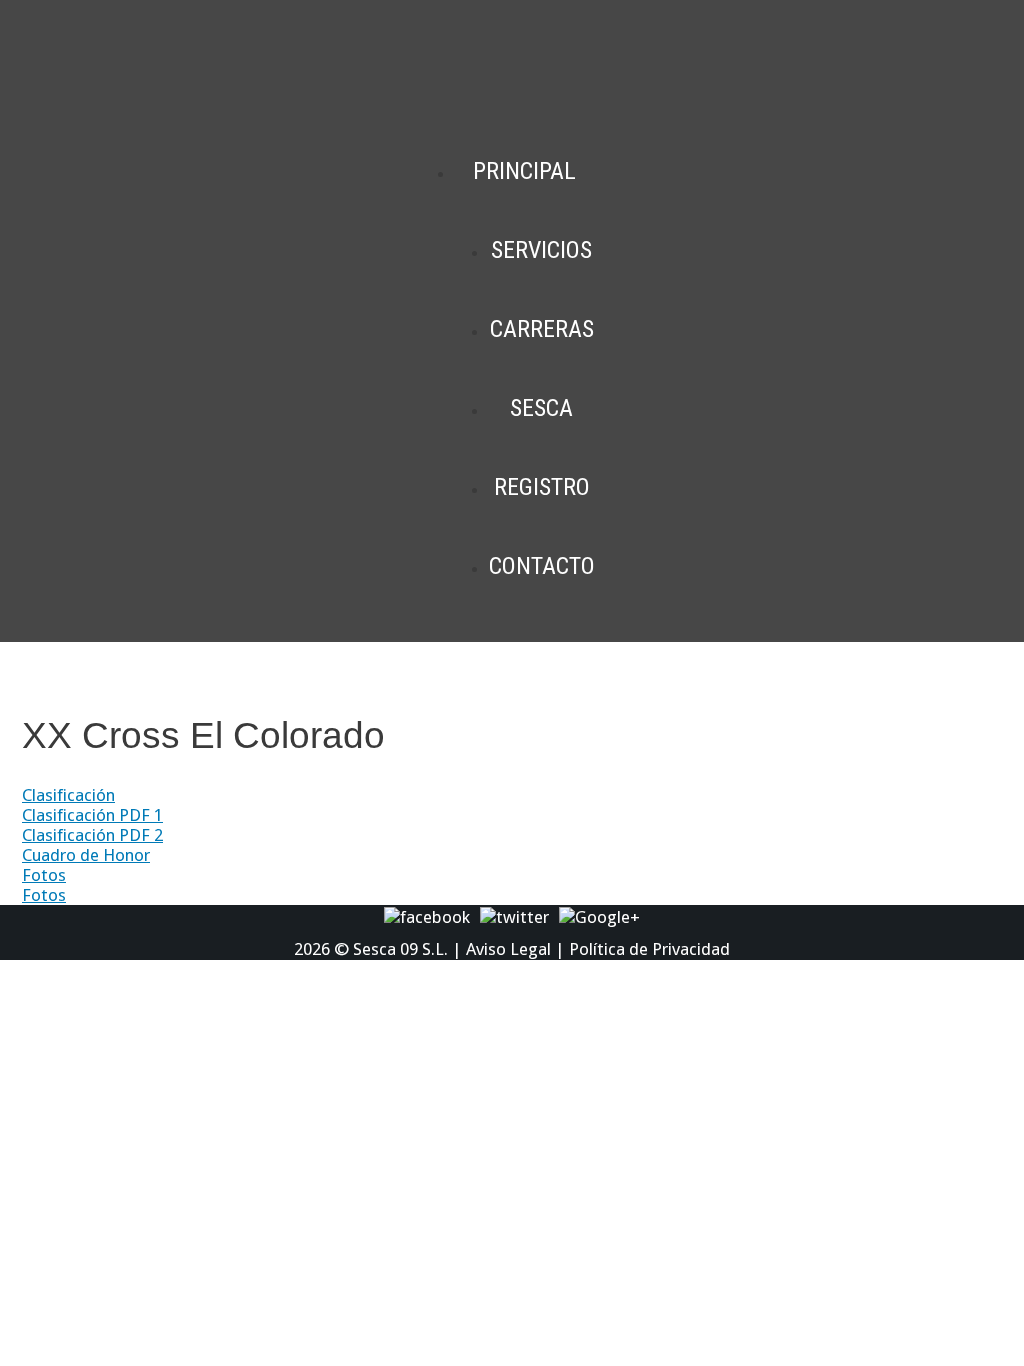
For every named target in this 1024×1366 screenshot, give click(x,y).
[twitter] (514, 916)
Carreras (542, 329)
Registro (542, 487)
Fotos (44, 875)
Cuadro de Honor (86, 855)
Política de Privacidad (649, 949)
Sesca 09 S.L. (400, 949)
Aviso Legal (508, 949)
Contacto (542, 566)
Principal (524, 171)
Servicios (541, 250)
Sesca (541, 408)
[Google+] (599, 916)
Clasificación (68, 795)
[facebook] (427, 916)
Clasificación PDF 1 (92, 815)
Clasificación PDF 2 (92, 835)
